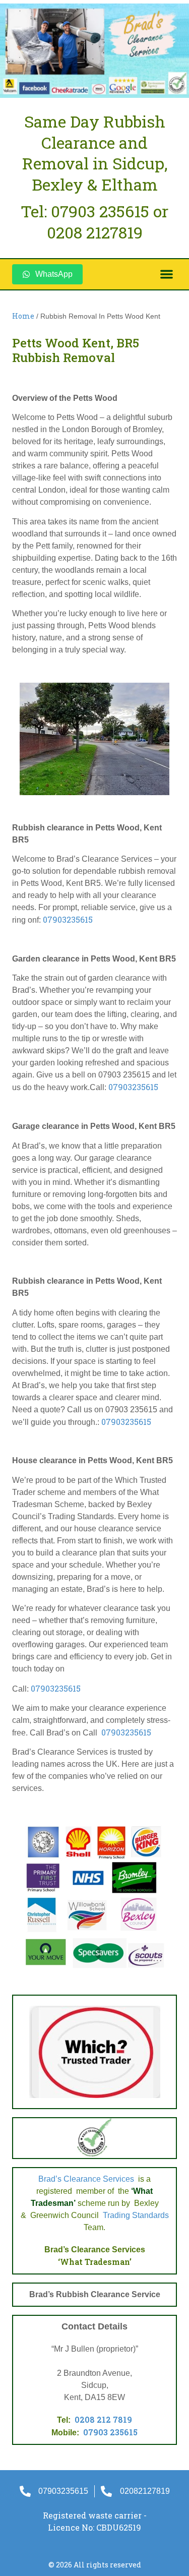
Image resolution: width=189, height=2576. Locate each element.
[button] (167, 275)
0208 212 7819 (103, 2419)
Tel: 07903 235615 (85, 211)
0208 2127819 (95, 232)
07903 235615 (110, 2432)
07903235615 (68, 919)
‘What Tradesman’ (95, 2262)
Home (23, 316)
